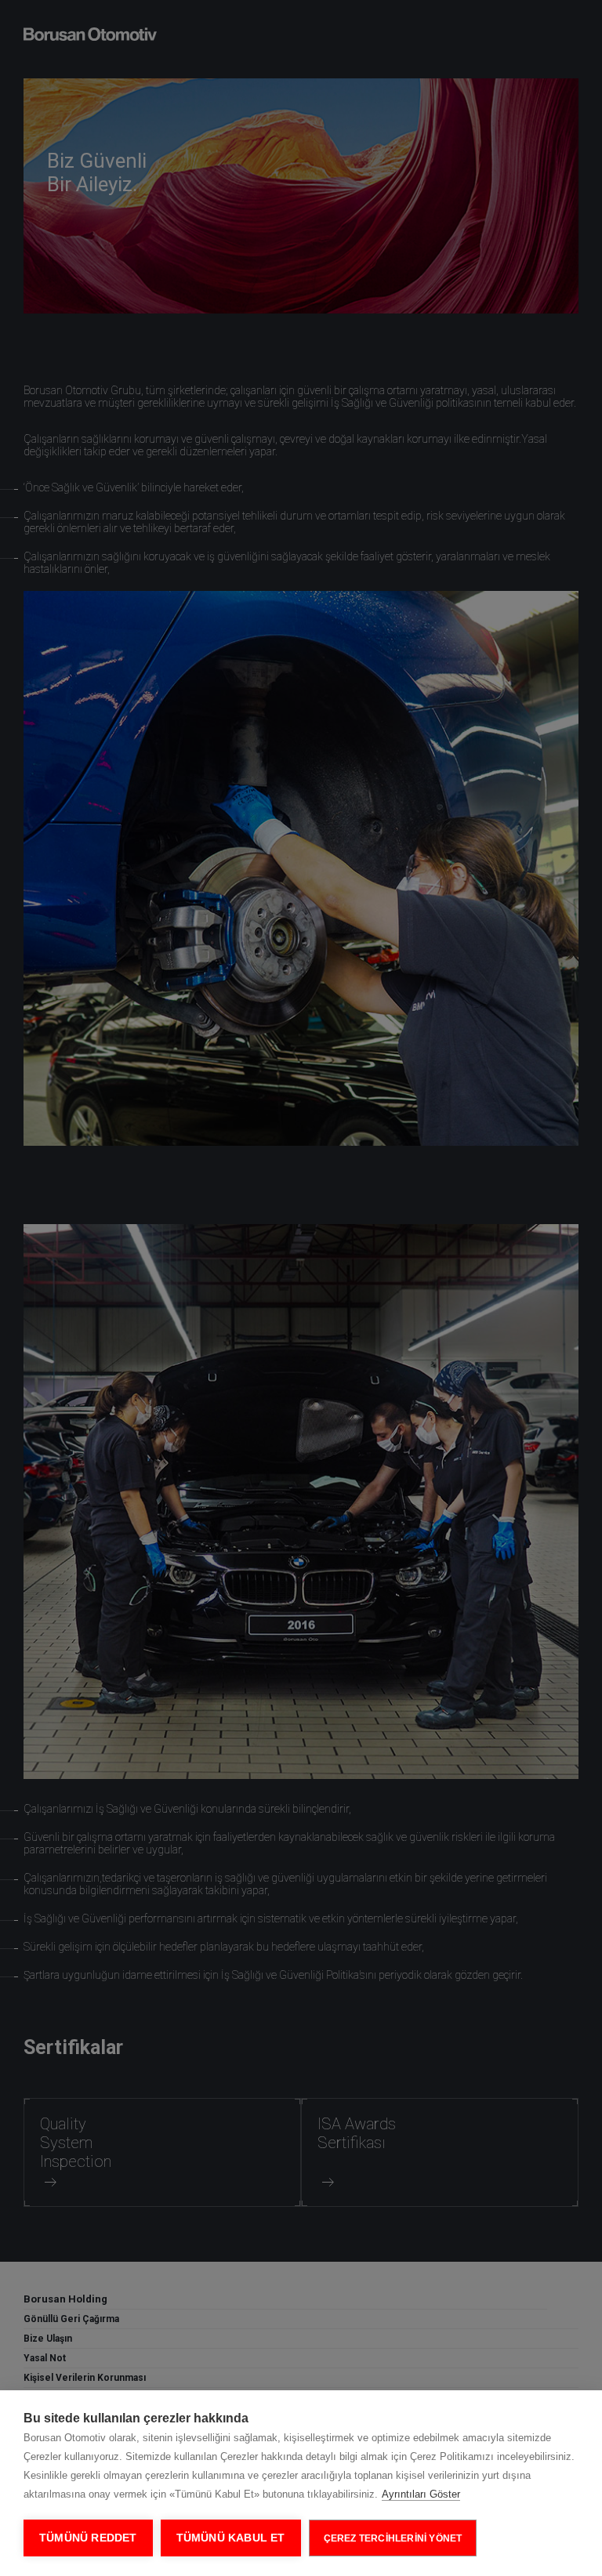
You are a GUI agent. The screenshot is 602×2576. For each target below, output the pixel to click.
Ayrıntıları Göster (421, 2494)
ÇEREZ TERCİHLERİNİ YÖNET (393, 2538)
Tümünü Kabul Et (231, 2538)
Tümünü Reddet (88, 2538)
